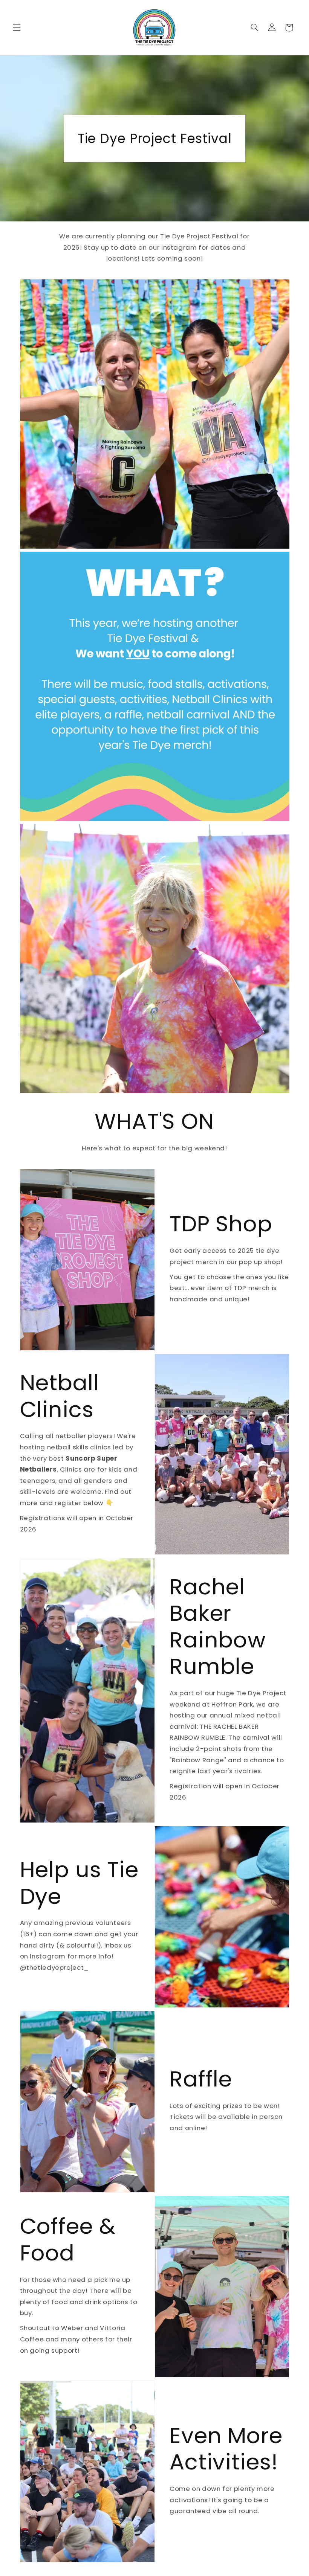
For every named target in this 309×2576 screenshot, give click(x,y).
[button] (17, 27)
